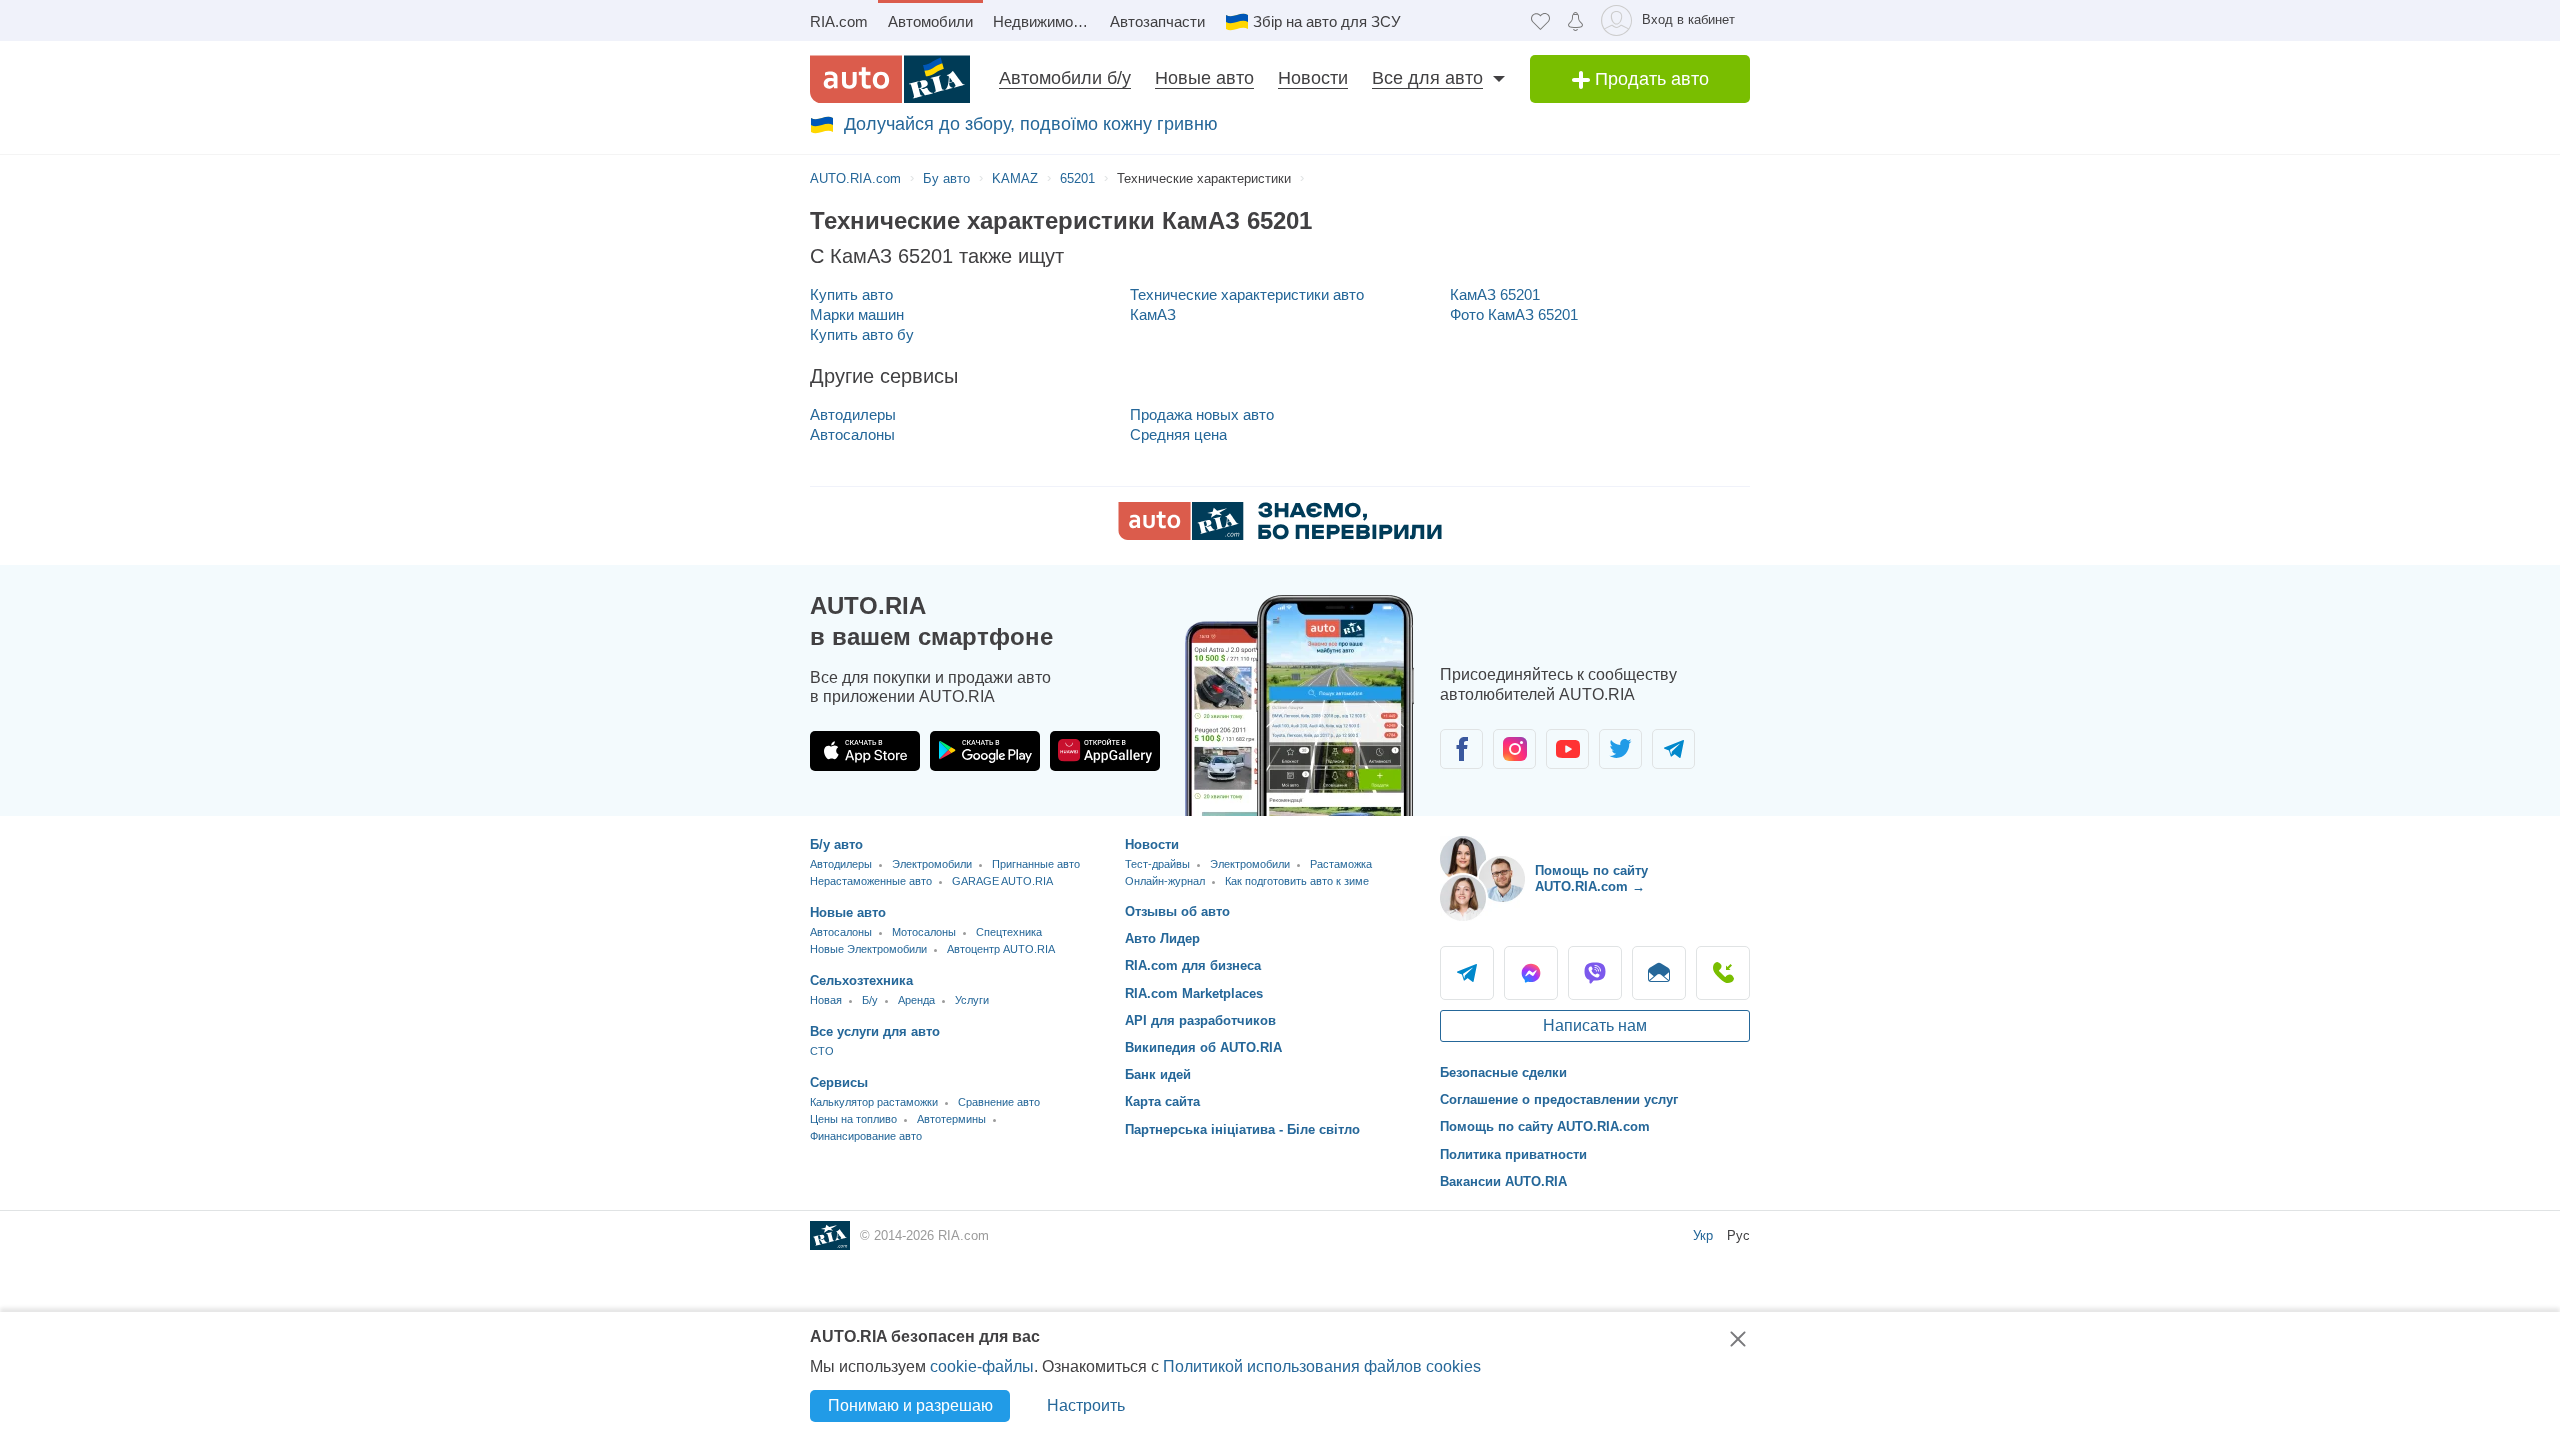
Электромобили (932, 864)
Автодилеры (853, 414)
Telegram (1467, 973)
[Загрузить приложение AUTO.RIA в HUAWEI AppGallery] (1105, 751)
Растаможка (1341, 864)
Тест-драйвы (1157, 864)
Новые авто (1204, 78)
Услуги (972, 1000)
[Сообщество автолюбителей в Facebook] (1461, 749)
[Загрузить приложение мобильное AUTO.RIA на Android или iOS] (1300, 705)
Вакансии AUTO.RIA (1503, 1181)
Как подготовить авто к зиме (1297, 881)
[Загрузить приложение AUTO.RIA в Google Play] (985, 751)
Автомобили (930, 21)
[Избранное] (1540, 20)
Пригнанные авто (1036, 864)
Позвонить (1723, 973)
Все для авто (1427, 78)
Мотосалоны (924, 932)
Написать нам (1595, 1025)
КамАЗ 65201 (1495, 294)
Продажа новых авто (1202, 414)
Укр (1703, 1235)
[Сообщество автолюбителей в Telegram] (1673, 749)
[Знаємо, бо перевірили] (1280, 534)
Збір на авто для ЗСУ (1327, 21)
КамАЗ (1153, 314)
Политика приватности (1513, 1154)
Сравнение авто (999, 1102)
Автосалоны (852, 434)
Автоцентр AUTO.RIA (1001, 949)
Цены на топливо (853, 1119)
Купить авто (851, 294)
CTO (822, 1051)
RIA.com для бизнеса (1193, 965)
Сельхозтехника (861, 980)
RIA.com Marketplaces (1194, 993)
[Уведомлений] (1575, 20)
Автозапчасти (1157, 21)
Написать (1659, 973)
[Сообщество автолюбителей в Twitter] (1620, 749)
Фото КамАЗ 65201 (1514, 314)
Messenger (1531, 973)
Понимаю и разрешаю (910, 1405)
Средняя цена (1178, 434)
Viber (1595, 973)
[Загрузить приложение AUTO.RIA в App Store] (865, 751)
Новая (826, 1000)
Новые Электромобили (868, 949)
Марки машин (857, 314)
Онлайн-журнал (1165, 881)
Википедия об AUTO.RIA (1203, 1047)
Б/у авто (836, 844)
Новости (1313, 78)
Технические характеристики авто (1247, 294)
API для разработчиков (1200, 1020)
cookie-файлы (982, 1366)
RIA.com (839, 21)
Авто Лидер (1162, 938)
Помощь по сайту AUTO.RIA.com (1545, 1126)
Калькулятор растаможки (874, 1102)
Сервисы (839, 1082)
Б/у (870, 1000)
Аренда (916, 1000)
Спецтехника (1009, 932)
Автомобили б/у (1065, 78)
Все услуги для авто (875, 1031)
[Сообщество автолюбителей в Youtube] (1567, 749)
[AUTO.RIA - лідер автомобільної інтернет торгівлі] (890, 79)
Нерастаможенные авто (871, 881)
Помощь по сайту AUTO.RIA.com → (1591, 878)
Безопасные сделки (1503, 1072)
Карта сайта (1162, 1101)
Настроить (1086, 1405)
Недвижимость (1044, 21)
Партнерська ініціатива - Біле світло (1242, 1129)
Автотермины (951, 1119)
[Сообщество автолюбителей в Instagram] (1514, 749)
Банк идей (1158, 1074)
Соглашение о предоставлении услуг (1559, 1099)
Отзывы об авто (1177, 911)
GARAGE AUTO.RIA (1002, 881)
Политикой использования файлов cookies (1322, 1366)
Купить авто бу (862, 334)
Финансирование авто (866, 1136)
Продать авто (1649, 79)
